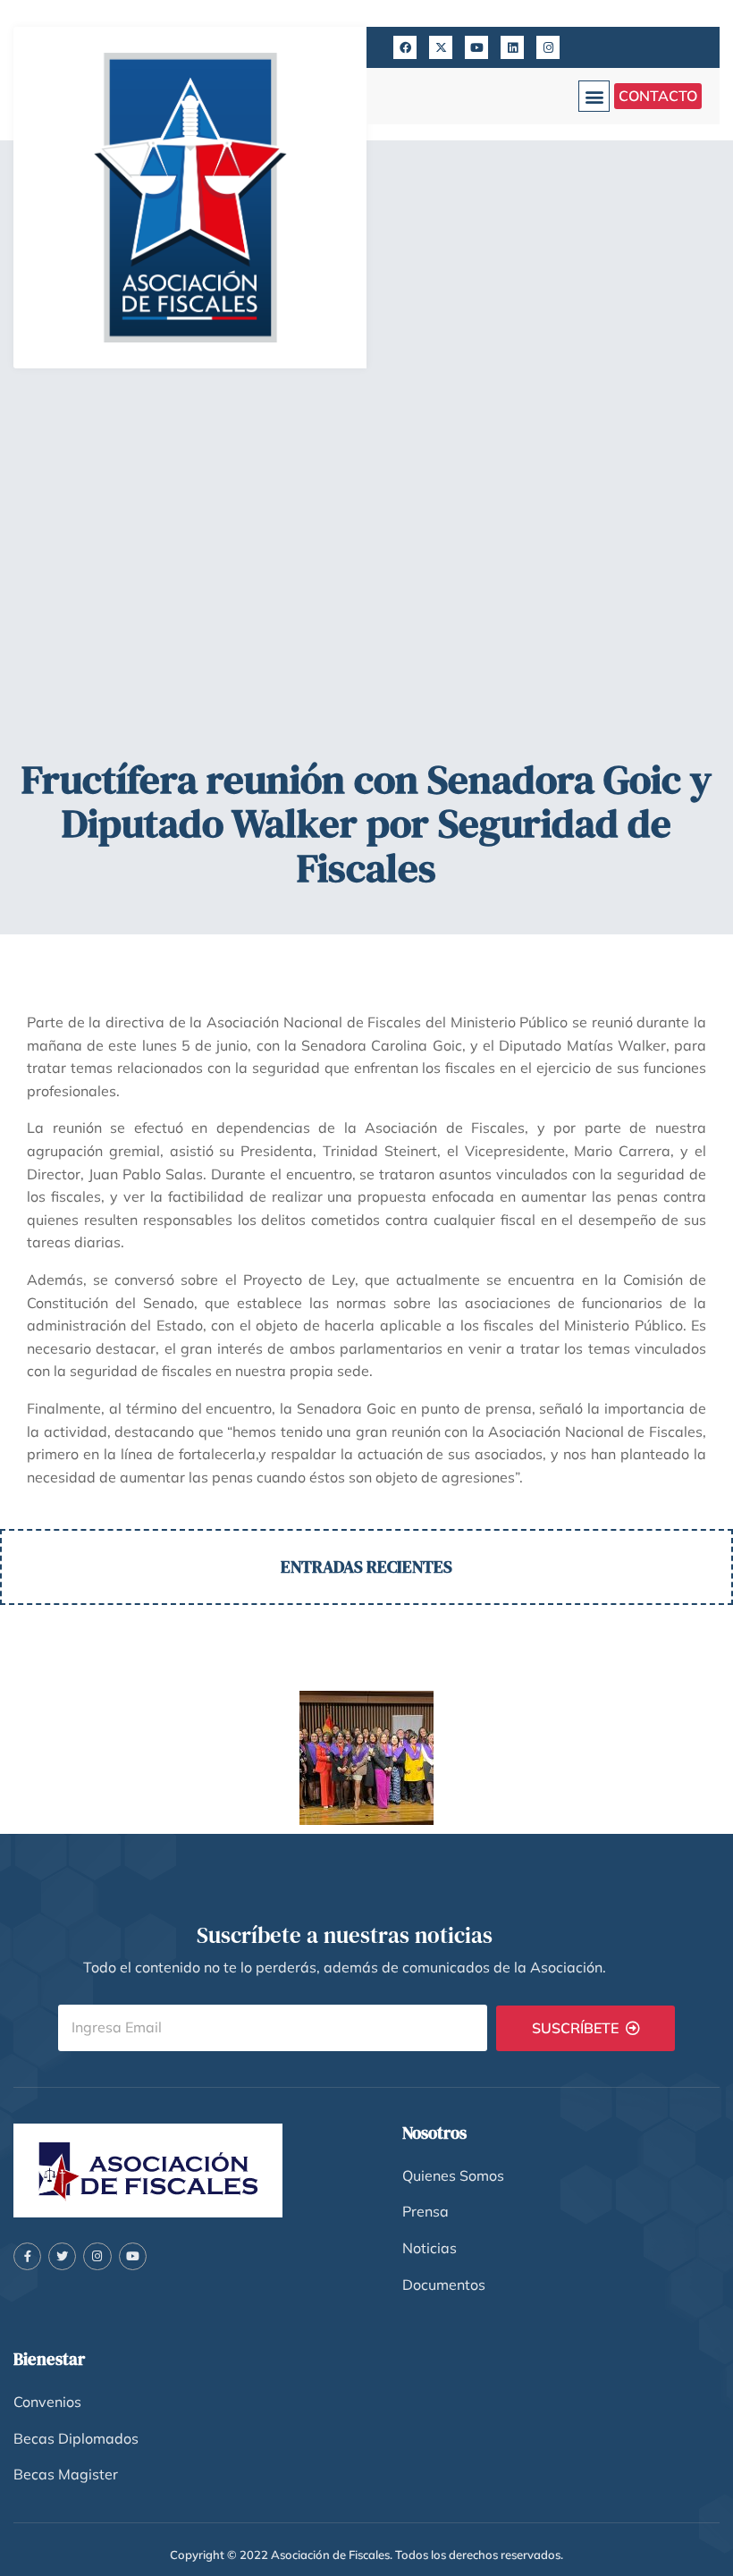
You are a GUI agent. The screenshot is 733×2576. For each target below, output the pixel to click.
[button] (594, 96)
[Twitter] (62, 2256)
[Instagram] (548, 47)
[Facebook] (405, 47)
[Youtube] (476, 47)
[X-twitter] (441, 47)
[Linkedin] (512, 47)
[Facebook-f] (27, 2256)
